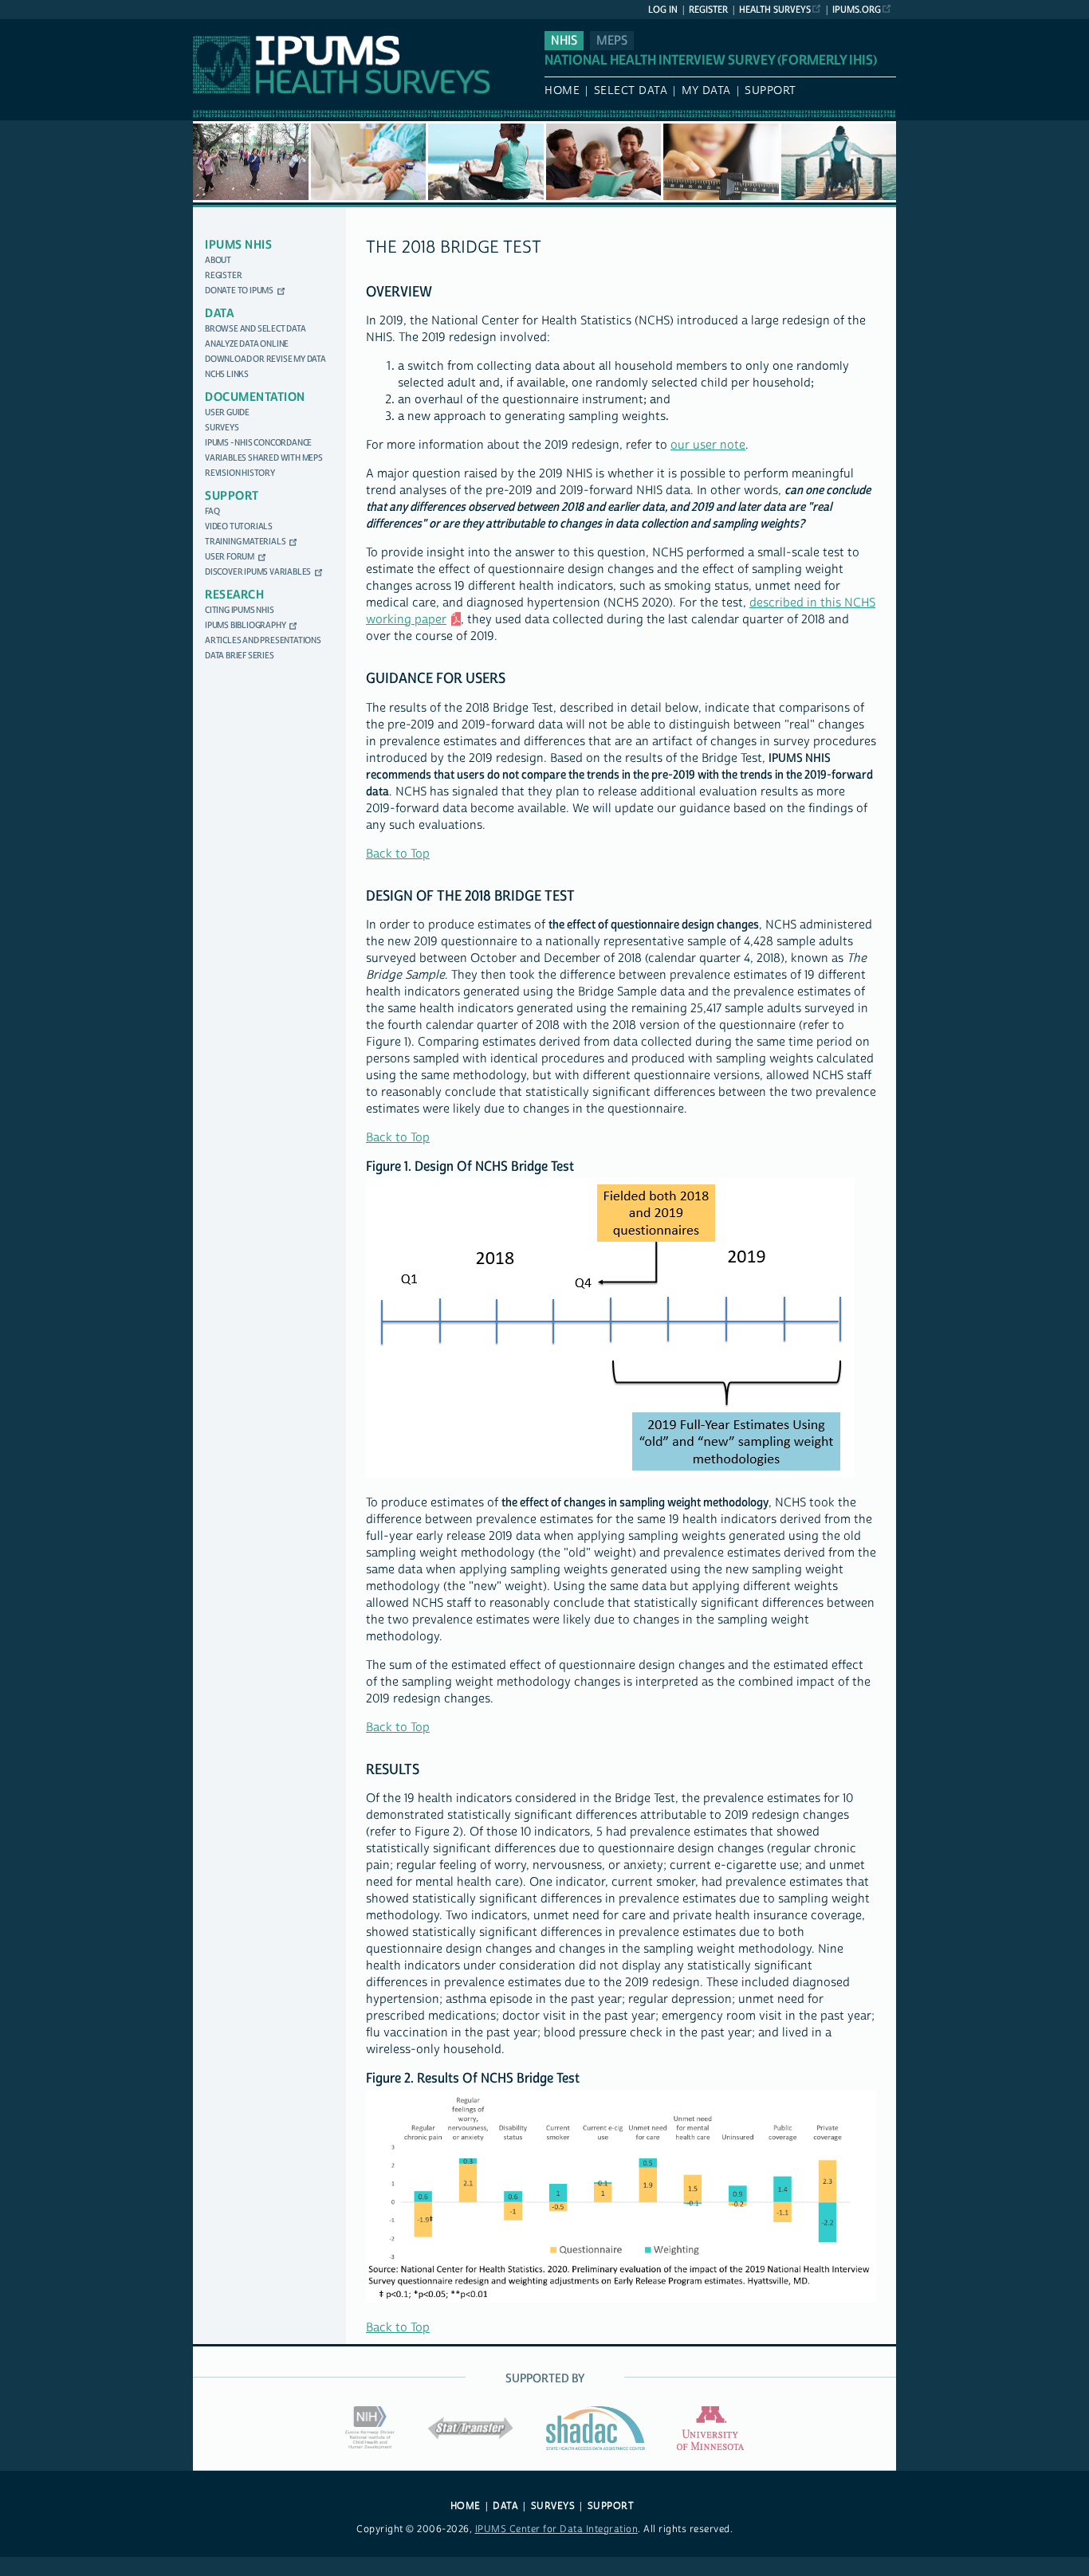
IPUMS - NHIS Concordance (258, 443)
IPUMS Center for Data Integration (557, 2529)
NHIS (564, 41)
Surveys (222, 428)
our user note (708, 445)
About (218, 260)
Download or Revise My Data (265, 359)
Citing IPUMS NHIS (240, 610)
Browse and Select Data (256, 329)
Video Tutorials (239, 526)
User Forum (230, 557)
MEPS (612, 41)
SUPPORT (611, 2506)
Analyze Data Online (247, 344)
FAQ (212, 511)
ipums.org (857, 10)
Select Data (631, 91)
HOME (466, 2506)
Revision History (240, 473)
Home (562, 91)
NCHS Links (227, 374)
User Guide (227, 412)
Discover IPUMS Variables (258, 572)
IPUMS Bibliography (245, 625)
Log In (663, 10)
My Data (706, 91)
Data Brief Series (240, 656)
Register (708, 10)
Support (771, 91)
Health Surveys (775, 10)
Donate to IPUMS (239, 291)
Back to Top (398, 854)
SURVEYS (553, 2506)
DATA (505, 2506)
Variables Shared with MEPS (264, 458)
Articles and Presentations (263, 640)
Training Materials (245, 542)
